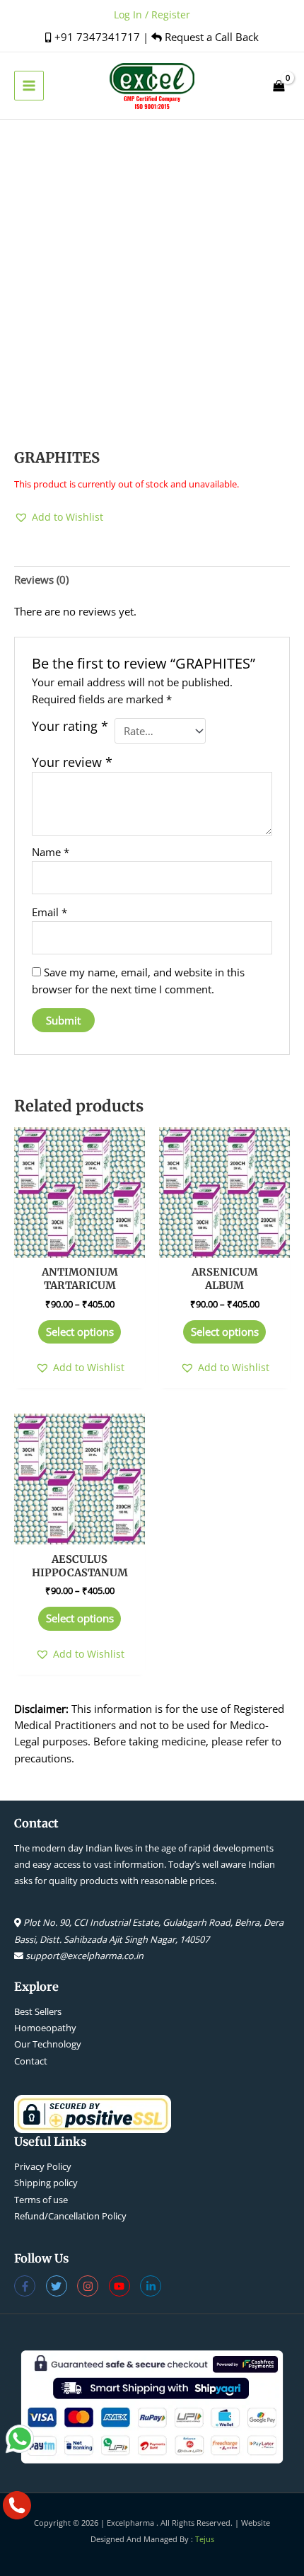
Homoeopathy (45, 2028)
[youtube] (125, 2286)
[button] (59, 517)
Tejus (205, 2539)
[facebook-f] (30, 2286)
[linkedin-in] (152, 2286)
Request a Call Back (210, 37)
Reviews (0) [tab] (41, 579)
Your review (72, 762)
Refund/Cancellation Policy (70, 2216)
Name (51, 852)
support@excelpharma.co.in (84, 1956)
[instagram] (93, 2286)
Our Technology (48, 2044)
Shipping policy (46, 2183)
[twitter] (62, 2286)
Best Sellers (38, 2011)
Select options (80, 1332)
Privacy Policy (43, 2166)
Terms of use (41, 2200)
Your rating (70, 726)
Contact (31, 2061)
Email (49, 912)
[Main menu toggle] (29, 86)
